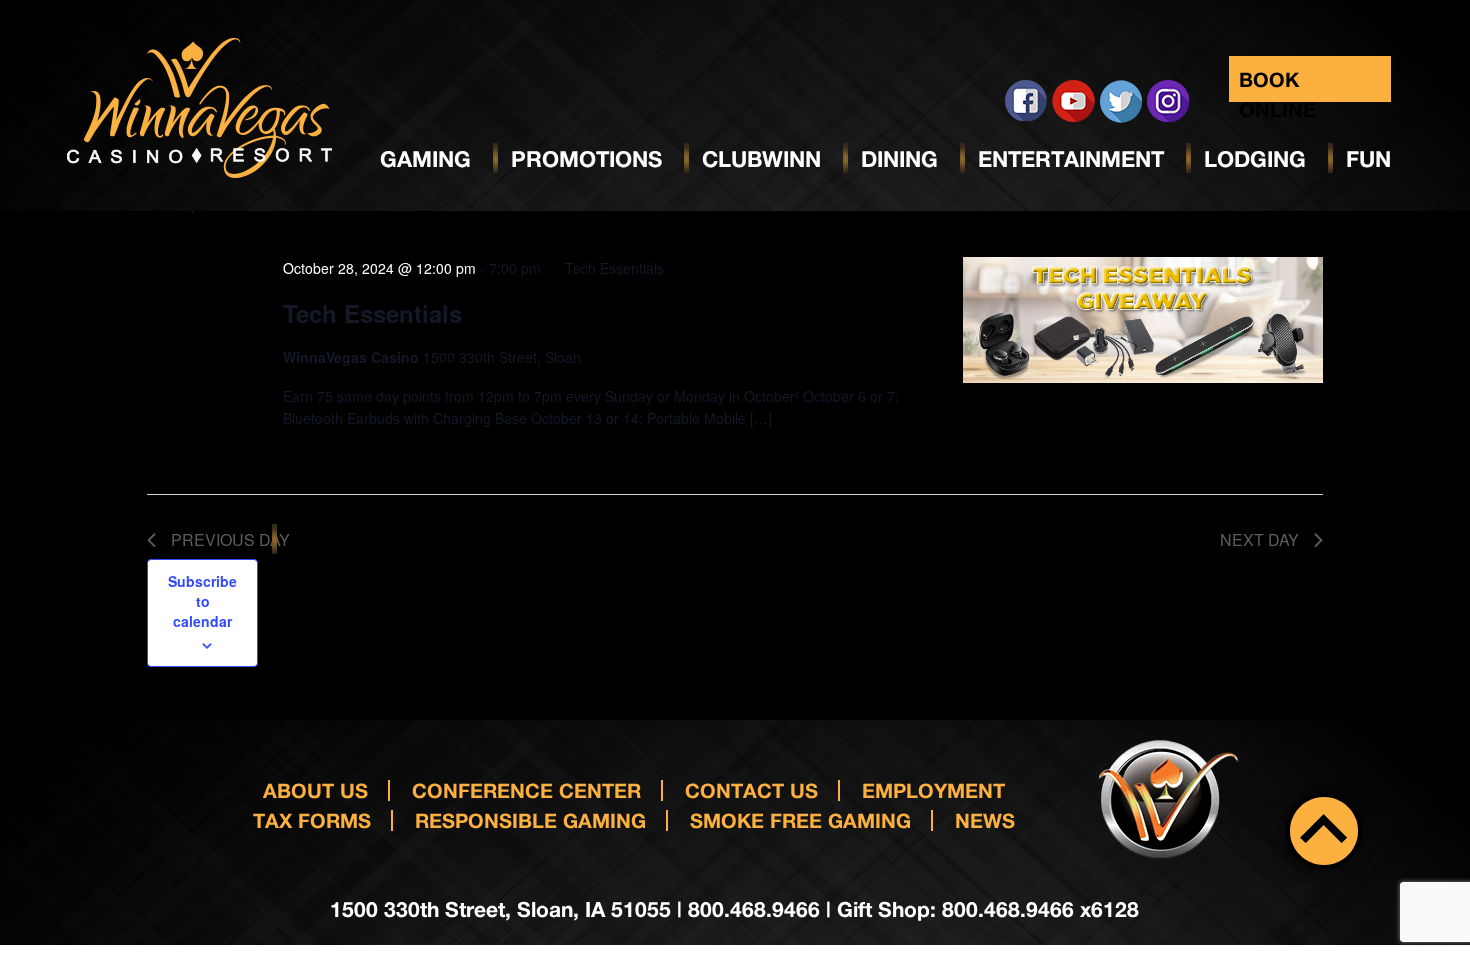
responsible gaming (530, 820)
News (985, 820)
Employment (933, 790)
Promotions (586, 159)
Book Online (1277, 84)
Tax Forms (312, 820)
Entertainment (1071, 159)
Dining (899, 159)
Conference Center (526, 790)
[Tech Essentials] (1143, 320)
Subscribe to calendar (202, 601)
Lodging (1255, 159)
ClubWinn (761, 159)
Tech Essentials (372, 313)
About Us (315, 790)
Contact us (751, 790)
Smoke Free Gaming (800, 820)
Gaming (425, 159)
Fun (1368, 159)
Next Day (1259, 539)
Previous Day (230, 539)
